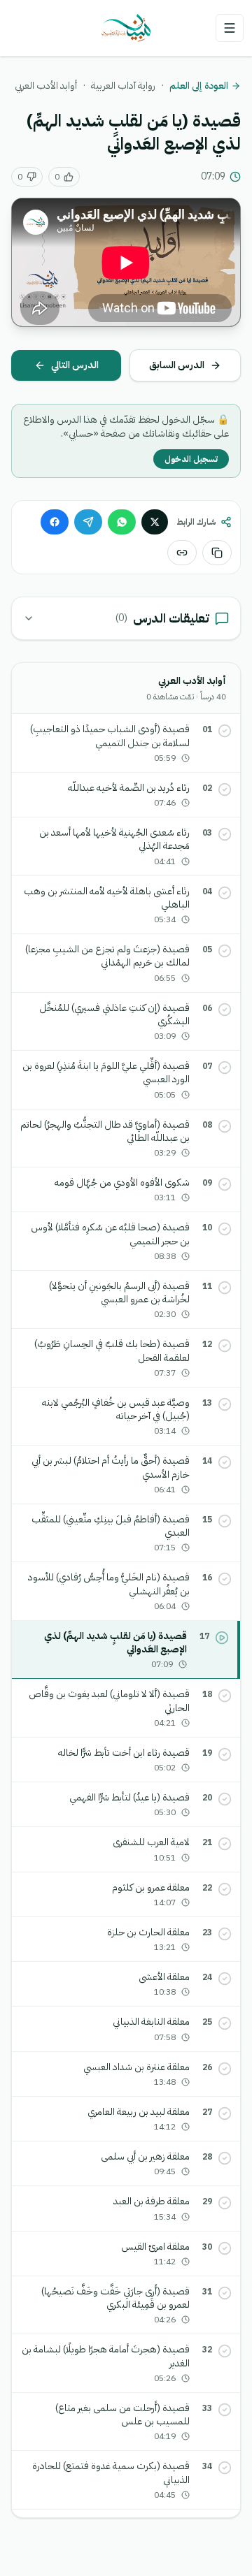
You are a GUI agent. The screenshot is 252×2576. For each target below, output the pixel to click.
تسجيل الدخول (191, 459)
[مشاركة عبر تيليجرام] (88, 522)
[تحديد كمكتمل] (225, 731)
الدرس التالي (75, 365)
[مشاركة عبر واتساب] (122, 522)
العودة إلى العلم (199, 86)
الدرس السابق (177, 365)
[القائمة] (230, 28)
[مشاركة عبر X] (155, 522)
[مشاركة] (182, 553)
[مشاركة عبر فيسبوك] (55, 522)
